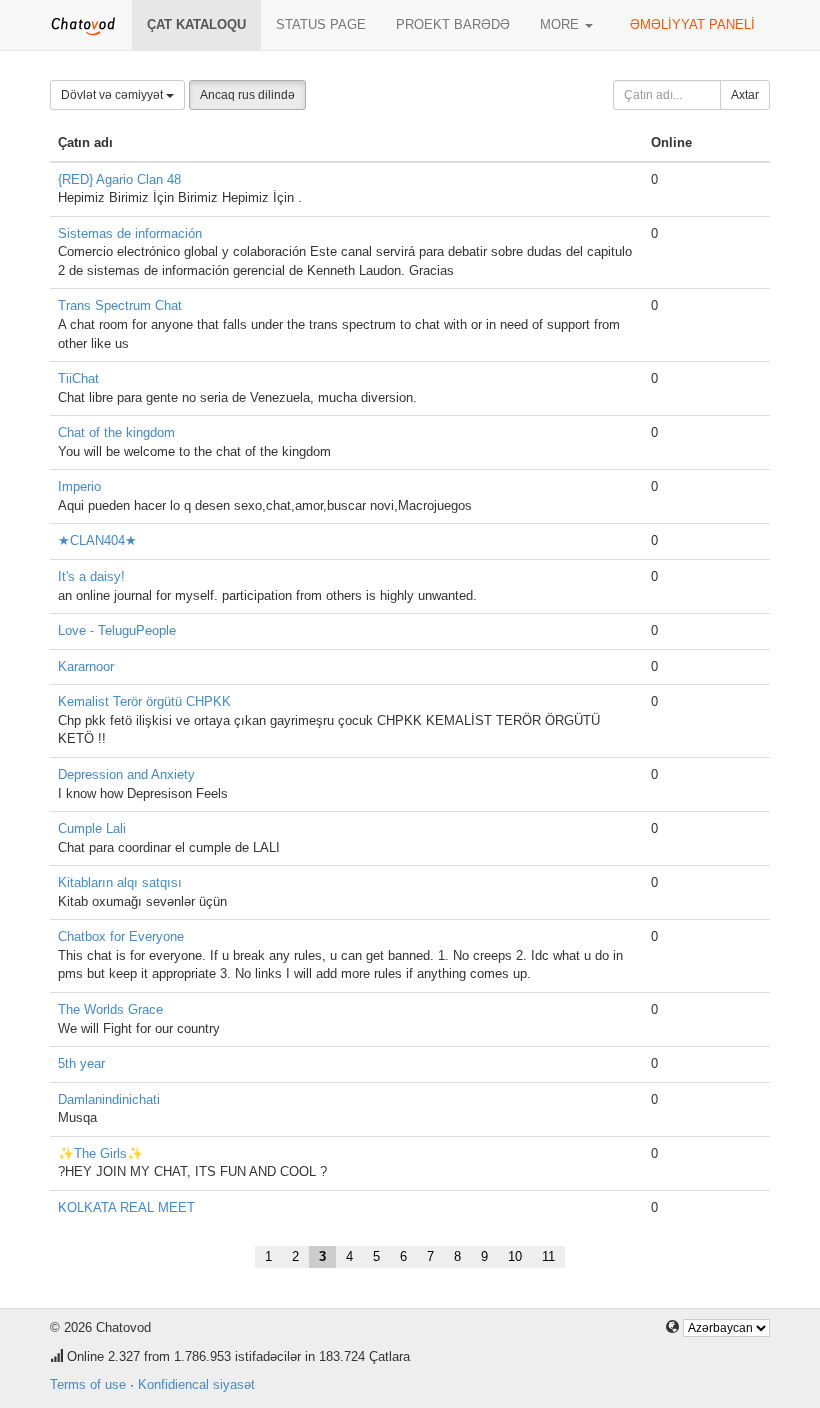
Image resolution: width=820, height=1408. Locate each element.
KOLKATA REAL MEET (126, 1207)
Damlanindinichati (109, 1099)
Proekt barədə (453, 24)
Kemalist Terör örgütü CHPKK (144, 701)
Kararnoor (86, 666)
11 (548, 1256)
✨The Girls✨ (100, 1153)
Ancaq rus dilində (247, 95)
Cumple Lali (92, 828)
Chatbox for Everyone (121, 936)
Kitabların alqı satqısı (120, 882)
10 (515, 1256)
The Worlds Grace (110, 1009)
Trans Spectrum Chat (120, 305)
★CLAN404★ (97, 540)
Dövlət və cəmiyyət (113, 95)
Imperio (79, 486)
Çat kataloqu (196, 24)
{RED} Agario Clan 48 (119, 179)
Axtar (745, 95)
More (561, 24)
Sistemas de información (130, 233)
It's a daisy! (91, 576)
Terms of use (88, 1384)
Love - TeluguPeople (117, 630)
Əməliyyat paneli (692, 24)
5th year (81, 1063)
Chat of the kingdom (116, 432)
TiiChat (78, 378)
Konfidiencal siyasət (196, 1384)
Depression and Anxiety (126, 774)
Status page (321, 24)
